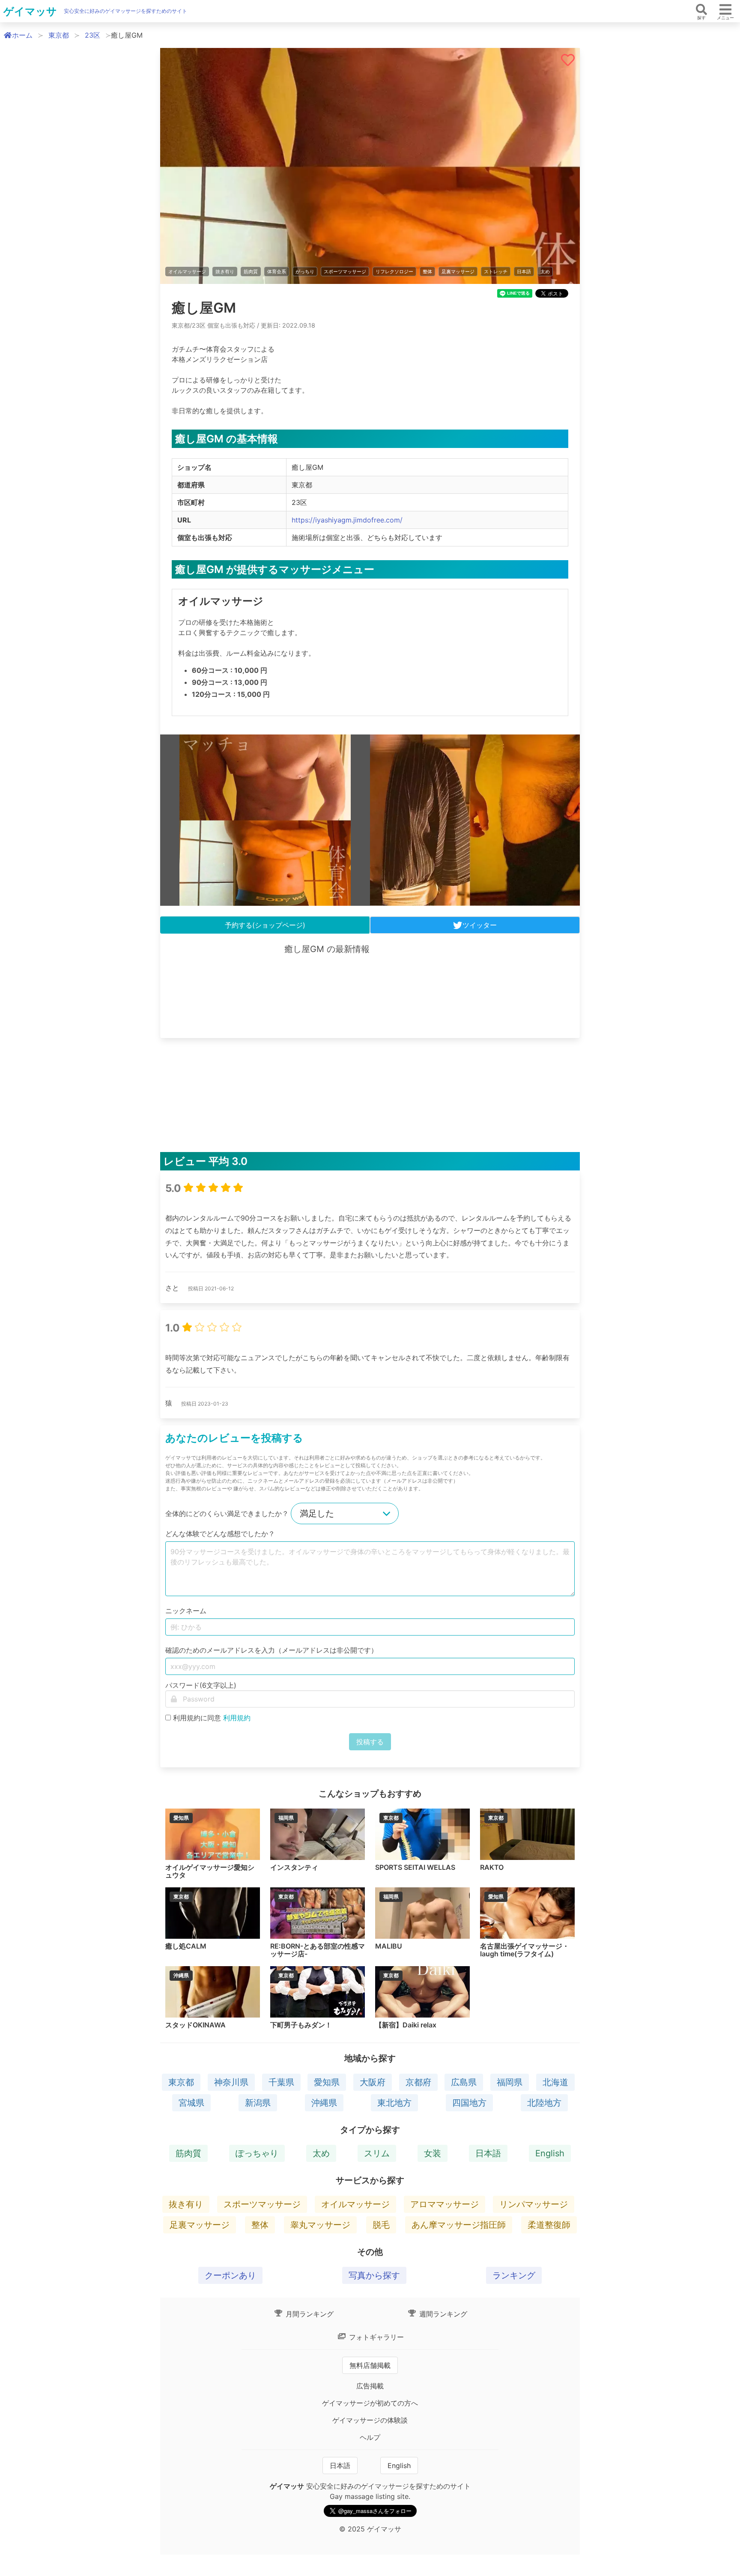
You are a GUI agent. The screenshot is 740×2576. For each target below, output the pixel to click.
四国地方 (469, 2103)
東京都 (59, 35)
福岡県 (510, 2082)
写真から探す (374, 2275)
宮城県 (191, 2103)
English (550, 2153)
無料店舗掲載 (370, 2365)
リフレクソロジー (394, 272)
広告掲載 (370, 2386)
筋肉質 (251, 272)
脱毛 (381, 2225)
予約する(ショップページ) (265, 925)
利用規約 (237, 1718)
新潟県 (258, 2103)
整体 (427, 272)
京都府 (418, 2082)
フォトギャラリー (375, 2337)
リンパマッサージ (534, 2204)
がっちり (305, 272)
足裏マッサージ (458, 272)
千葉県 (281, 2082)
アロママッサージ (445, 2204)
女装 (433, 2153)
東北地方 (394, 2103)
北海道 (555, 2082)
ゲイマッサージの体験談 (370, 2420)
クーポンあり (230, 2275)
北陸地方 (544, 2103)
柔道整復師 (549, 2225)
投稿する (370, 1742)
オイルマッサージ (187, 272)
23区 (92, 35)
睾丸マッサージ (320, 2225)
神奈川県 (231, 2082)
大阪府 (373, 2082)
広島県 (464, 2082)
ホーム (22, 35)
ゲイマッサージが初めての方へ (370, 2403)
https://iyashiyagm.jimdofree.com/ (347, 520)
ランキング (514, 2275)
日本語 (524, 272)
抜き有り (225, 272)
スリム (377, 2153)
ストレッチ (496, 272)
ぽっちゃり (257, 2153)
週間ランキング (442, 2314)
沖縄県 (324, 2103)
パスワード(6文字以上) (201, 1685)
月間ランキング (309, 2314)
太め (545, 272)
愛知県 (327, 2082)
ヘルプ (370, 2437)
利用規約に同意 (212, 1718)
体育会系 (277, 272)
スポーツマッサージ (345, 272)
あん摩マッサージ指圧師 (459, 2225)
